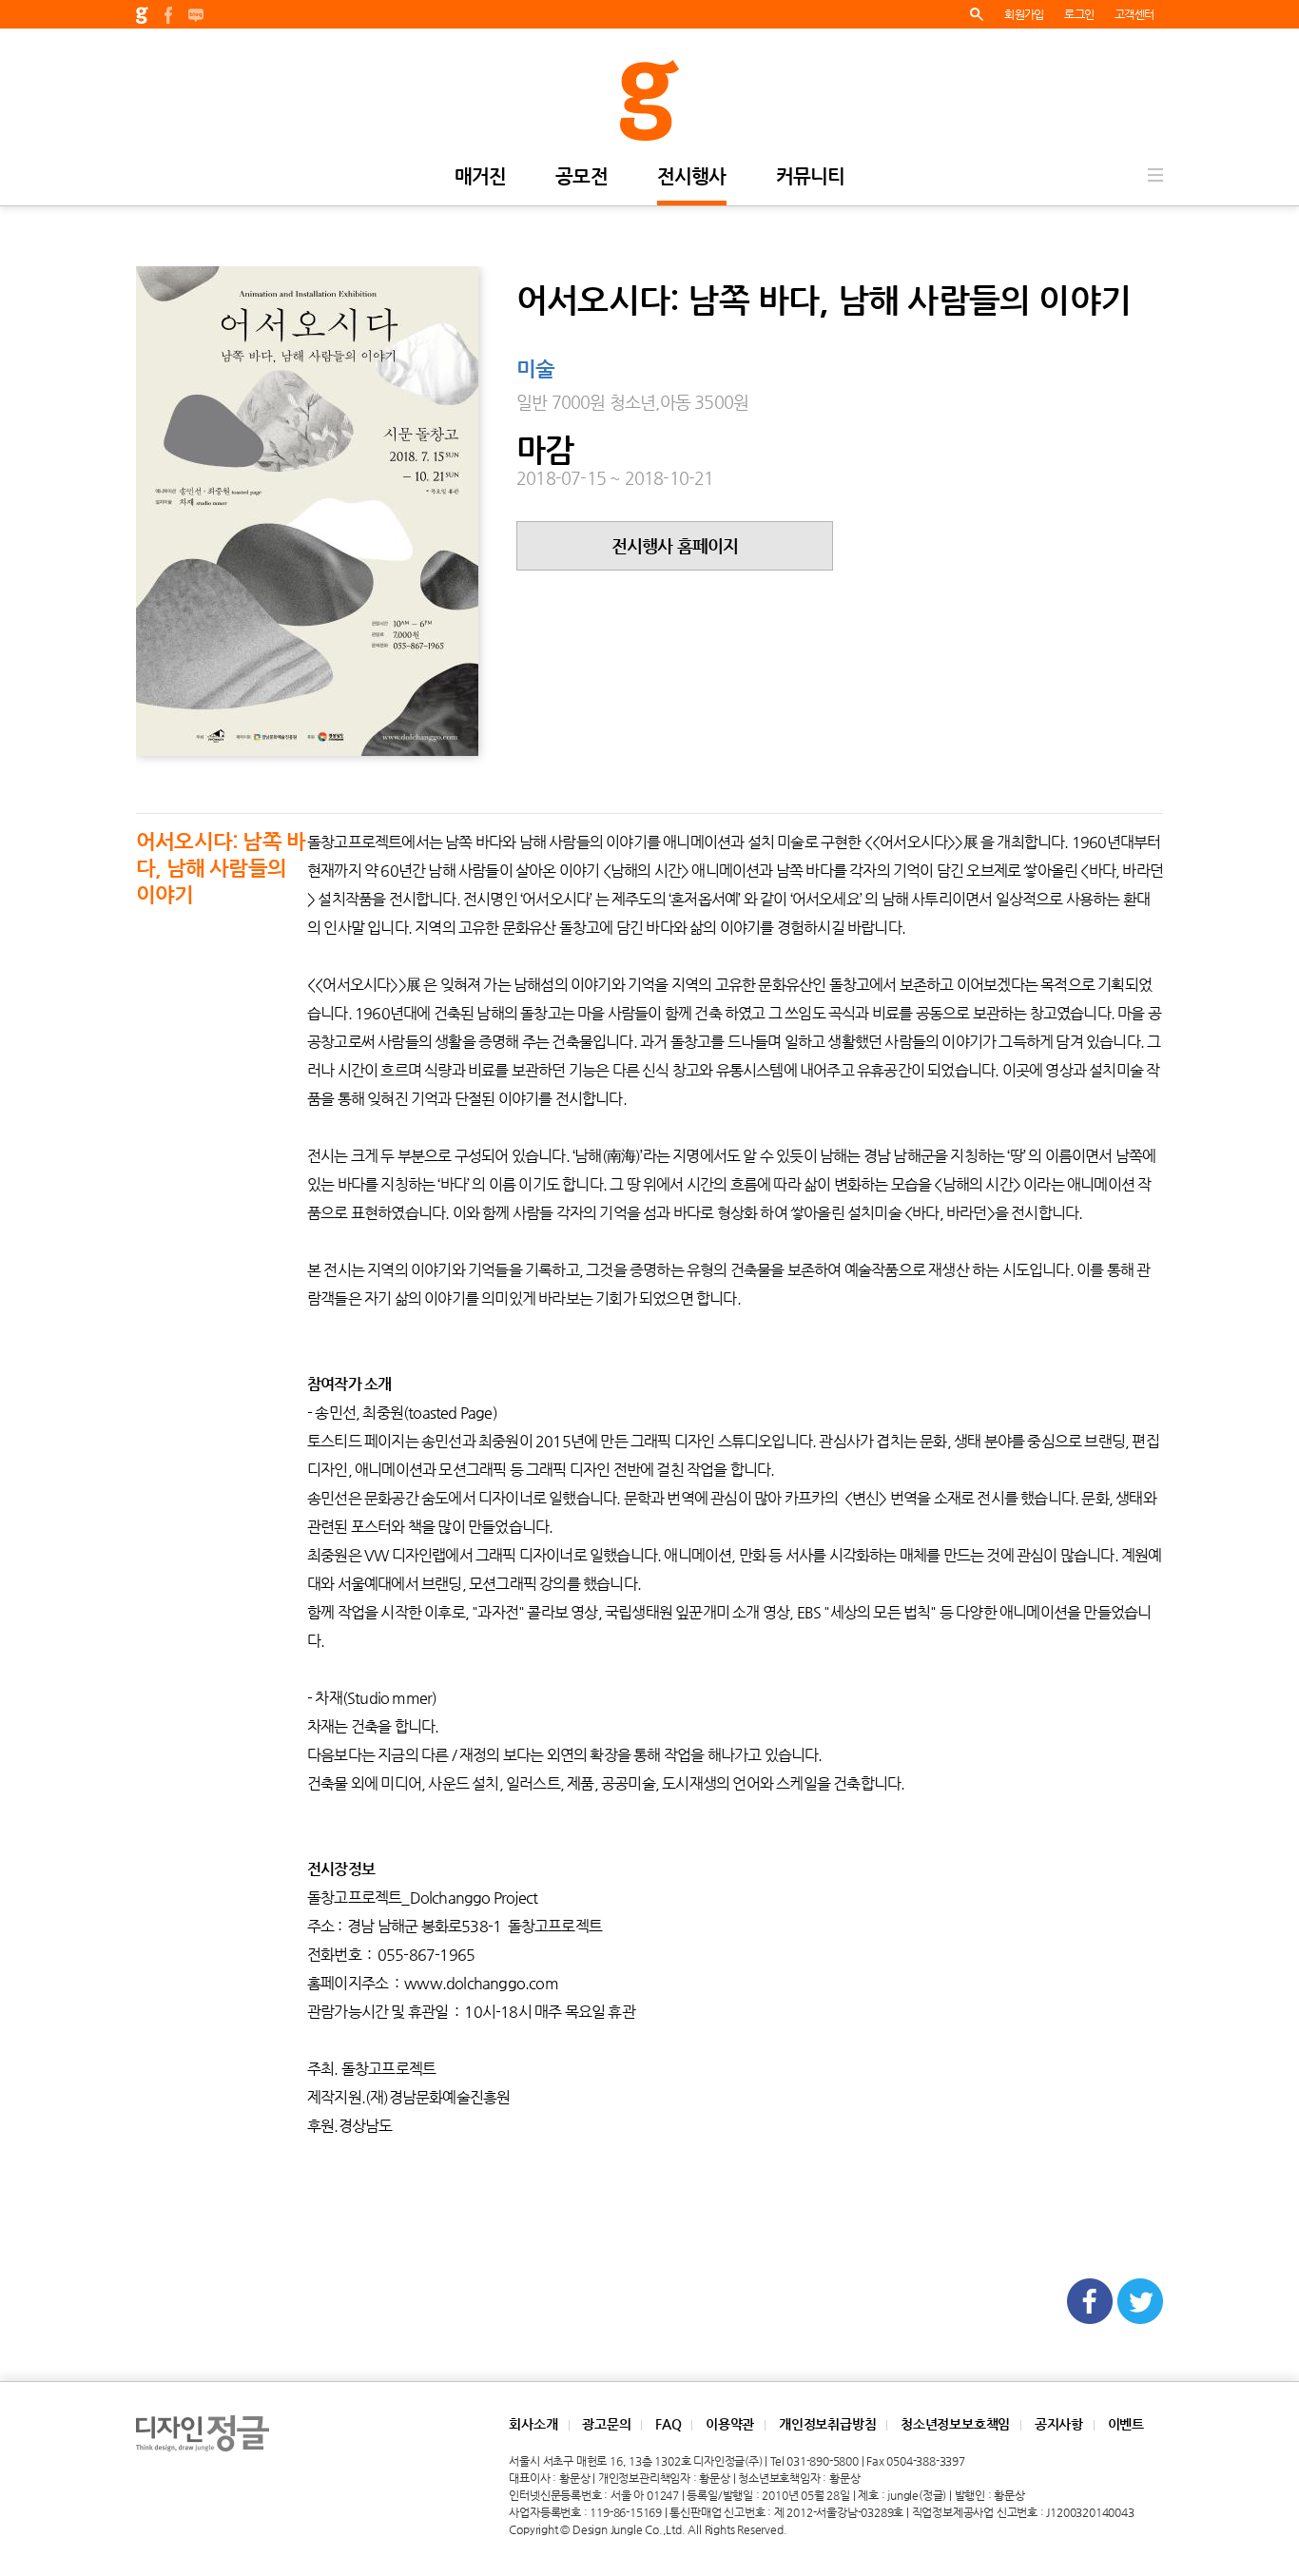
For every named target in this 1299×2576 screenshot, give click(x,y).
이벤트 (1126, 2424)
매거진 (481, 177)
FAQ (668, 2424)
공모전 (582, 177)
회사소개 (533, 2424)
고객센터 (1134, 14)
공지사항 (1059, 2424)
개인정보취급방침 (827, 2424)
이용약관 (730, 2424)
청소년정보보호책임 (955, 2424)
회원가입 (1024, 14)
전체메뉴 (1155, 175)
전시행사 (692, 177)
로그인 (1079, 14)
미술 (535, 370)
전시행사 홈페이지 (675, 545)
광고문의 (606, 2424)
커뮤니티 (811, 177)
